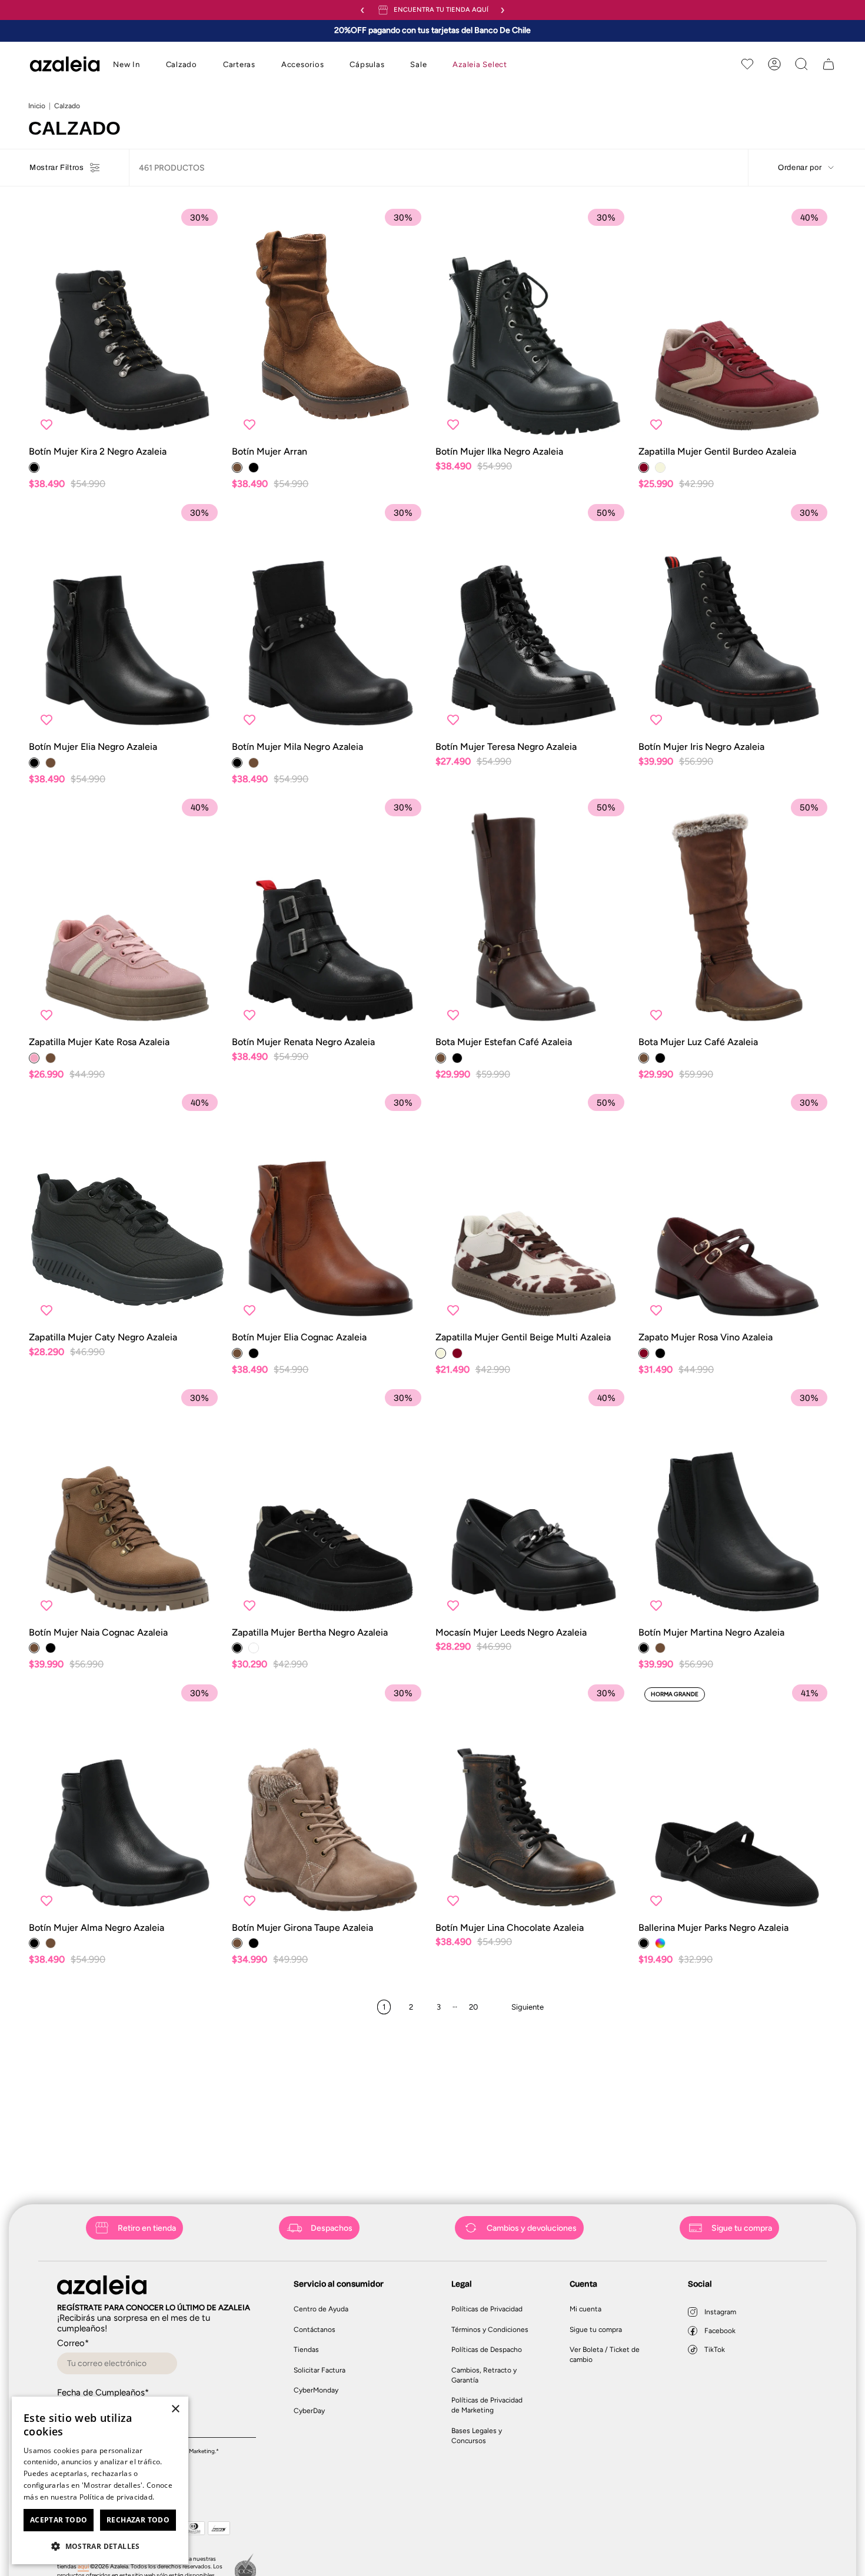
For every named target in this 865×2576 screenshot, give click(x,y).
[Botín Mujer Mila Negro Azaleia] (330, 619)
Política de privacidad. (117, 2497)
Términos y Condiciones (490, 2330)
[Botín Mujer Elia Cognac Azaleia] (330, 1209)
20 (473, 2007)
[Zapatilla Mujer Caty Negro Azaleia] (127, 1209)
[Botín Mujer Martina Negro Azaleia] (737, 1504)
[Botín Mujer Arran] (330, 323)
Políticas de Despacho (487, 2350)
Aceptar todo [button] (59, 2520)
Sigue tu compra (742, 2228)
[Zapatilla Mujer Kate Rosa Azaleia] (127, 914)
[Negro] (34, 468)
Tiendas (306, 2350)
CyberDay (309, 2411)
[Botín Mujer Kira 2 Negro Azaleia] (127, 323)
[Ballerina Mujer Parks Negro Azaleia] (737, 1800)
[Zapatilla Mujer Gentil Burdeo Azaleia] (737, 323)
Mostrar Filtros (57, 168)
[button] (127, 65)
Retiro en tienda (147, 2228)
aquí (83, 2566)
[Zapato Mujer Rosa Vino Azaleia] (737, 1209)
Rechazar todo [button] (138, 2520)
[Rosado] (34, 1058)
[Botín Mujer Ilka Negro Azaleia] (534, 323)
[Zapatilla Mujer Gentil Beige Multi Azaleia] (534, 1209)
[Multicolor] (660, 1943)
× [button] (175, 2409)
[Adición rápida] (207, 424)
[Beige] (660, 468)
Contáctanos (315, 2330)
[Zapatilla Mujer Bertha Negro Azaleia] (330, 1504)
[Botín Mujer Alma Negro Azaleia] (127, 1800)
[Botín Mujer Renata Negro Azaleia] (330, 914)
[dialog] (100, 2480)
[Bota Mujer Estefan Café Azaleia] (534, 914)
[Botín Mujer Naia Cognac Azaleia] (127, 1504)
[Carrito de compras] (829, 64)
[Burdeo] (644, 468)
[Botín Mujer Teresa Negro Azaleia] (534, 619)
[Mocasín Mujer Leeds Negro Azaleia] (534, 1504)
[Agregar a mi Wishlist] (46, 424)
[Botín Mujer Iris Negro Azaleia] (737, 619)
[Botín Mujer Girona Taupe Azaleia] (330, 1800)
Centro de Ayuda (321, 2309)
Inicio (37, 106)
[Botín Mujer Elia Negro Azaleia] (127, 619)
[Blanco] (254, 1648)
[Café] (237, 468)
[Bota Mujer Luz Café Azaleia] (737, 914)
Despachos (332, 2228)
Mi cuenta (585, 2309)
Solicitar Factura (320, 2370)
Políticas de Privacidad (487, 2309)
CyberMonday (316, 2390)
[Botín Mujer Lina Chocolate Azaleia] (534, 1800)
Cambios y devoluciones (532, 2228)
